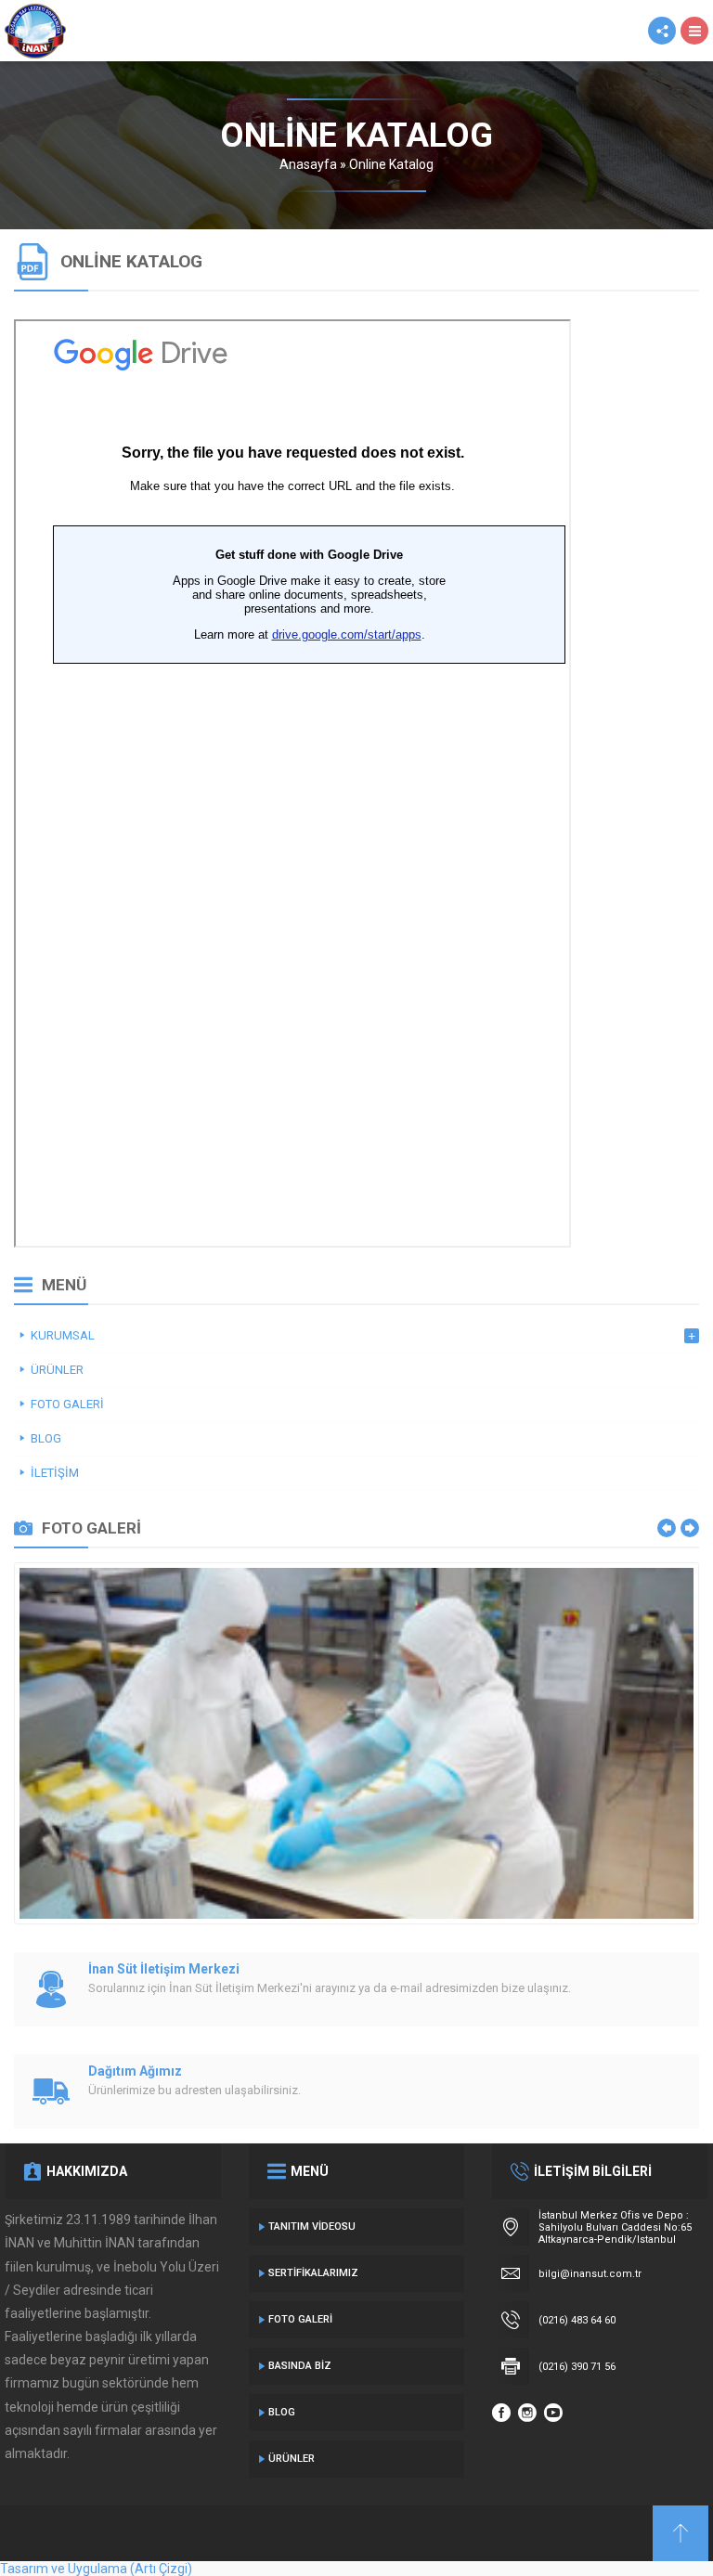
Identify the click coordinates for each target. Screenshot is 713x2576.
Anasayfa (308, 164)
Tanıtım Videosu (312, 2226)
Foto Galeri (300, 2319)
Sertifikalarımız (313, 2273)
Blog (282, 2412)
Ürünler (292, 2459)
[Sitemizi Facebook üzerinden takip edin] (501, 2413)
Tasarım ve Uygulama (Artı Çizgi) (96, 2569)
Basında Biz (300, 2366)
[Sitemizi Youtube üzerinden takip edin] (553, 2413)
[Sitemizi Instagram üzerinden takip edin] (527, 2413)
